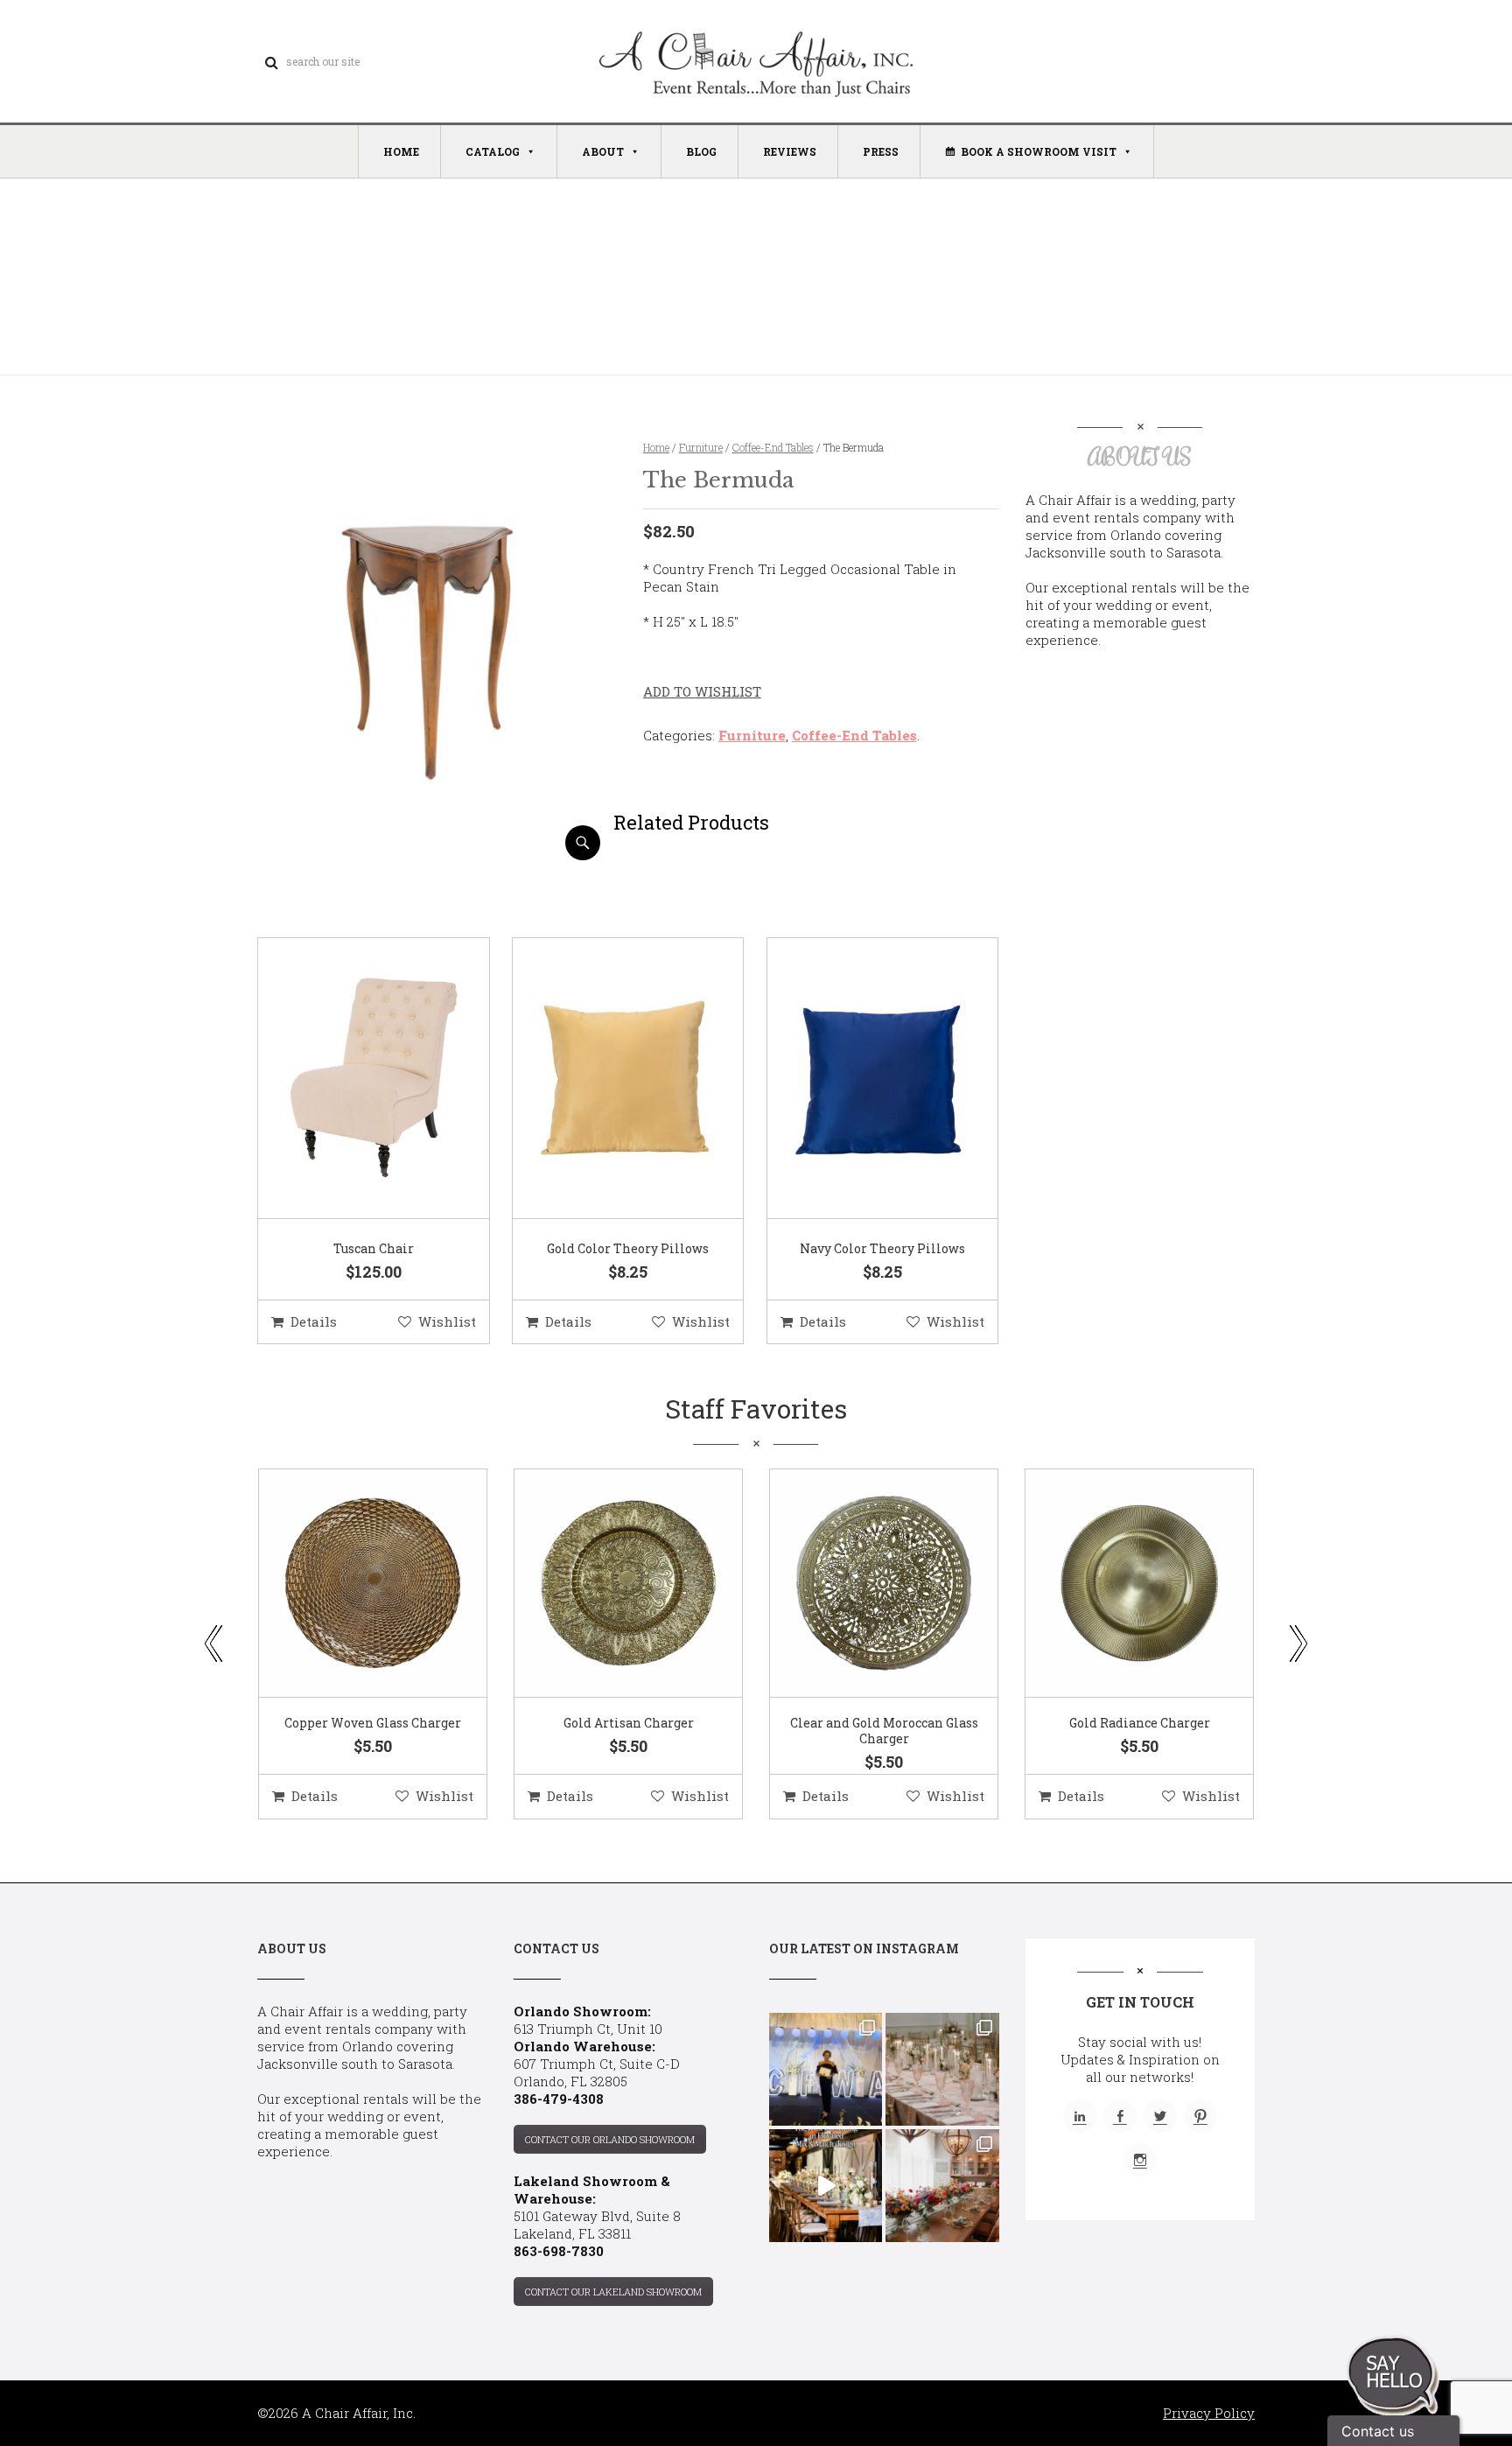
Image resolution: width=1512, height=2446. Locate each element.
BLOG (701, 151)
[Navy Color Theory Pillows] (861, 1079)
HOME (401, 151)
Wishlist (447, 1321)
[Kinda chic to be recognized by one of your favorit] (826, 2069)
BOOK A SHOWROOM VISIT (1039, 151)
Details (314, 1321)
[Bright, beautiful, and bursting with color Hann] (942, 2186)
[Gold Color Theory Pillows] (606, 1079)
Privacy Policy (1209, 2413)
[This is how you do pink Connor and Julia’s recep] (942, 2069)
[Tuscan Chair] (352, 1079)
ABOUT (603, 151)
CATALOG (493, 151)
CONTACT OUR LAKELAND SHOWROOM (613, 2292)
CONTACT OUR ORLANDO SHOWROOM (610, 2139)
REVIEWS (790, 151)
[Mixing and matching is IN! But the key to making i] (826, 2186)
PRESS (881, 151)
